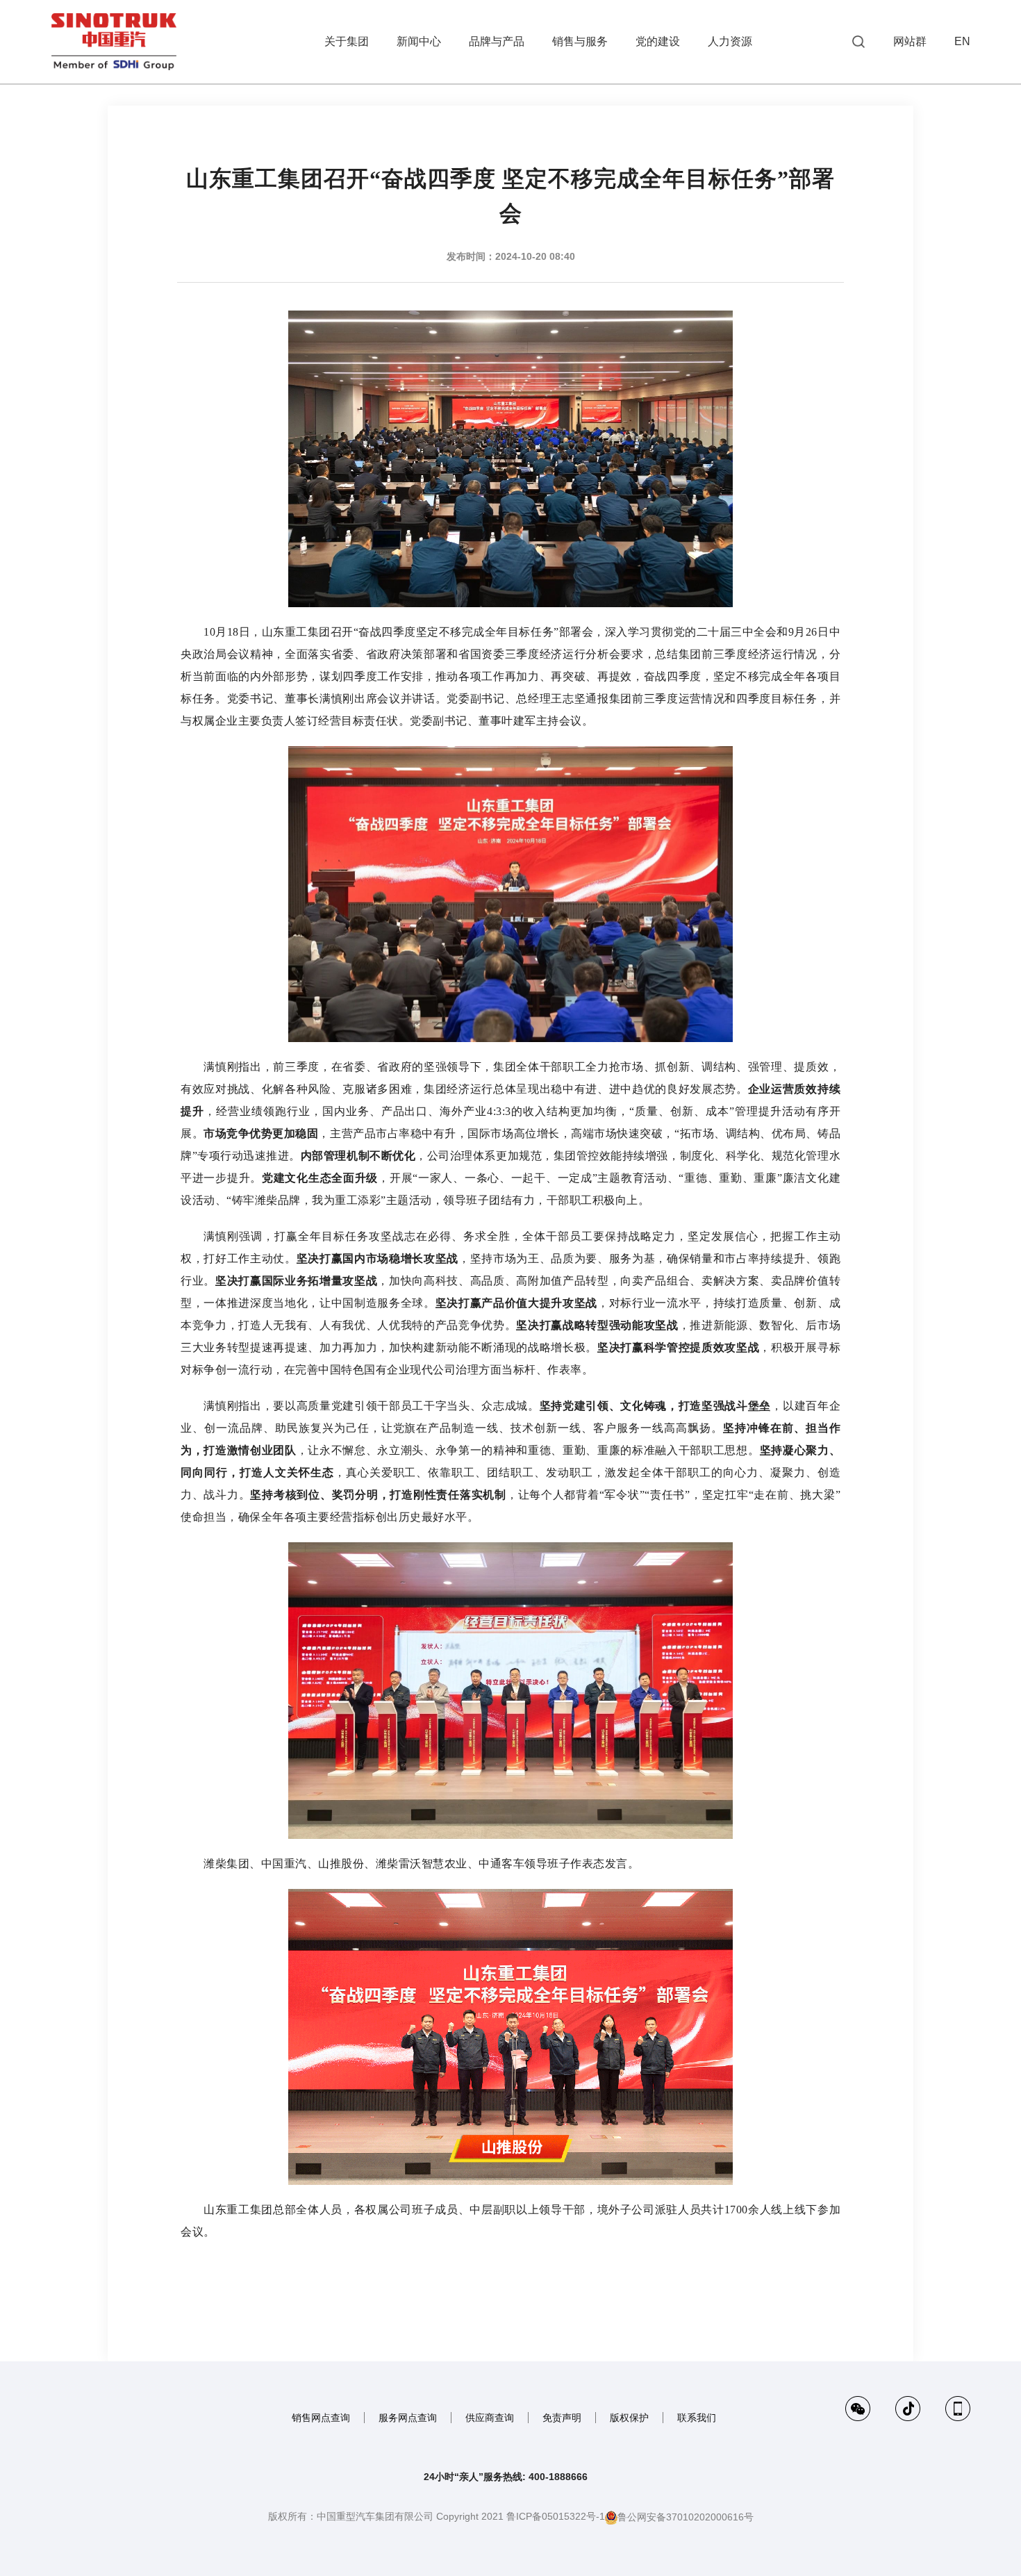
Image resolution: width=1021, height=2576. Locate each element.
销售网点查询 (321, 2418)
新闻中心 (419, 41)
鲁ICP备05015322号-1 (556, 2516)
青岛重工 (859, 172)
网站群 (910, 41)
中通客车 (960, 286)
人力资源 (730, 41)
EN (962, 41)
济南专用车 (960, 172)
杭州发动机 (960, 201)
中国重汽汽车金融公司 (859, 115)
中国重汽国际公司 (859, 144)
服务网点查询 (408, 2418)
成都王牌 (960, 229)
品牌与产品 (497, 41)
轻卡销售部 (859, 286)
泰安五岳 (859, 314)
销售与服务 (580, 41)
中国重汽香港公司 (859, 87)
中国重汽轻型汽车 (960, 115)
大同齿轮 (859, 201)
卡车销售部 (859, 258)
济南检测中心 (960, 144)
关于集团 (347, 41)
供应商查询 (490, 2418)
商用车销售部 (960, 258)
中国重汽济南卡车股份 (960, 87)
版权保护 (629, 2418)
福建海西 (859, 229)
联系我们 (697, 2418)
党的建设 (658, 41)
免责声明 (562, 2418)
